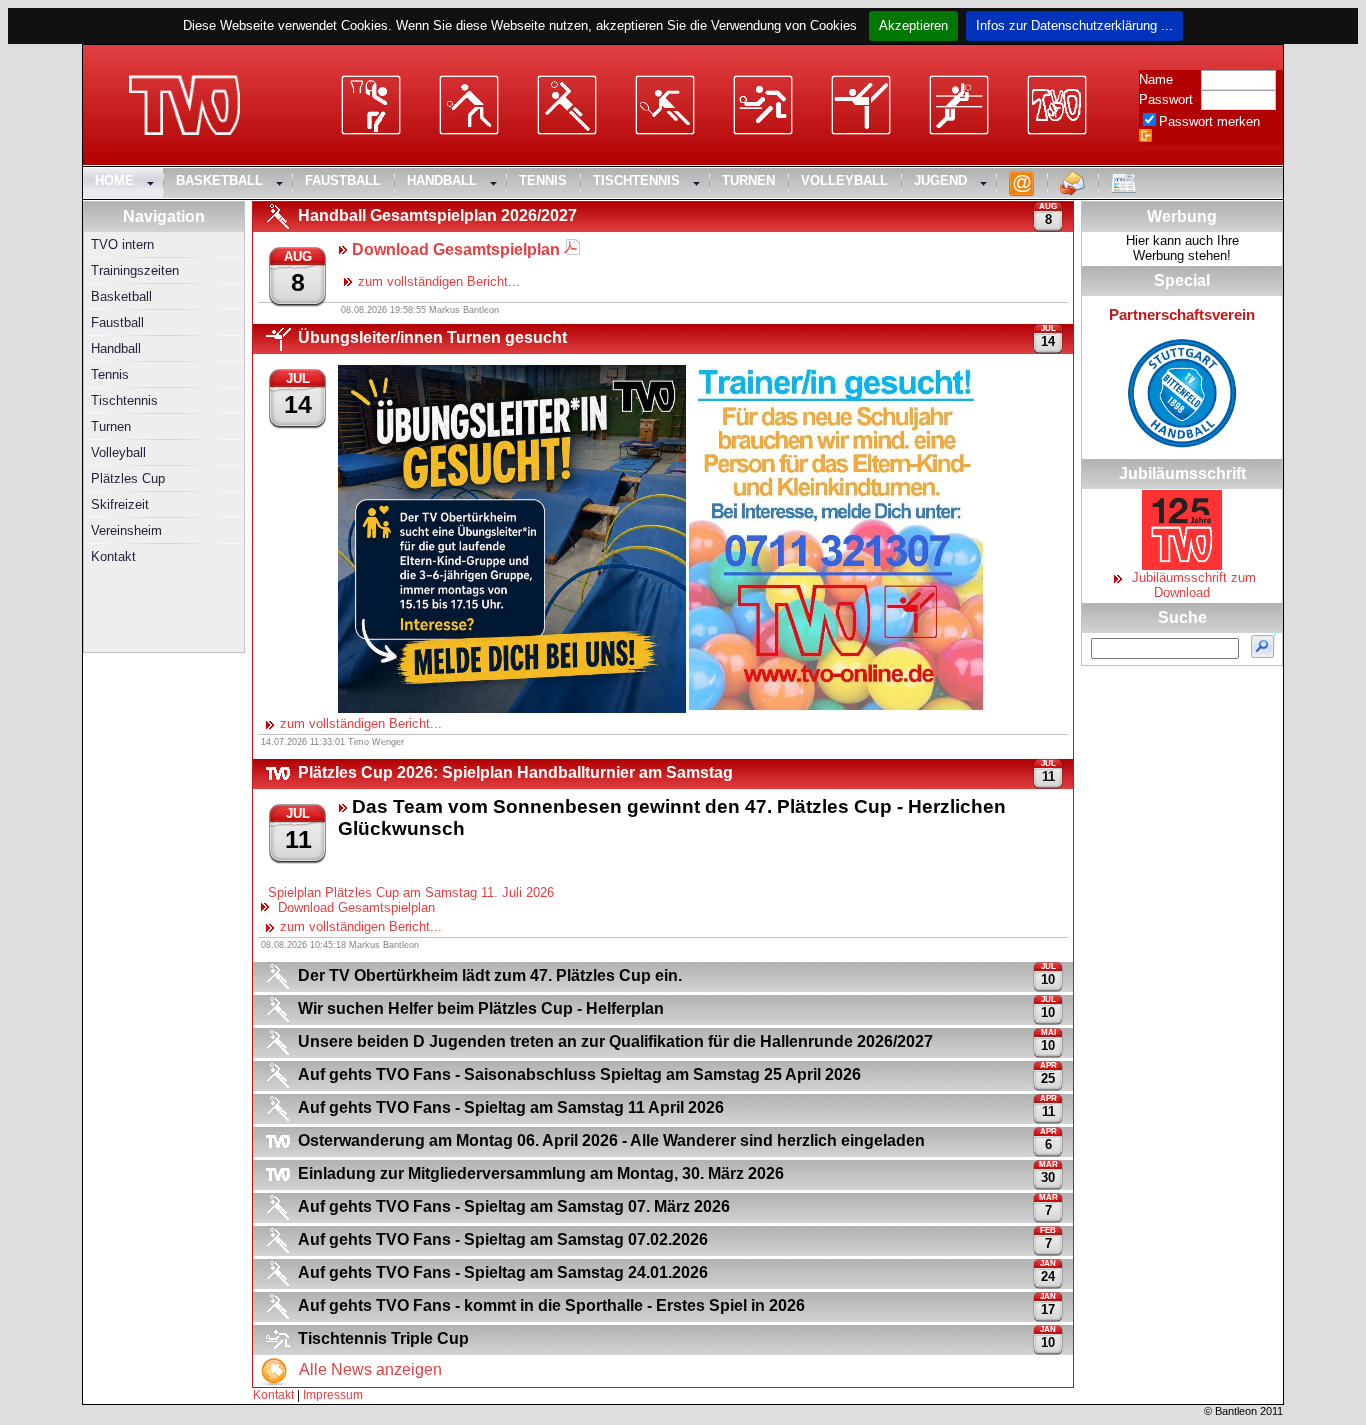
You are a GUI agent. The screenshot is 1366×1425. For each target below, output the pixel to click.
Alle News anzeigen (368, 1369)
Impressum (333, 1395)
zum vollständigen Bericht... (439, 281)
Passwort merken (1209, 121)
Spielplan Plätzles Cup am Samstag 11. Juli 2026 (409, 892)
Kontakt (273, 1395)
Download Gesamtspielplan (352, 907)
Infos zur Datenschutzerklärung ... (1074, 25)
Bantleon (1236, 1411)
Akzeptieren (913, 25)
